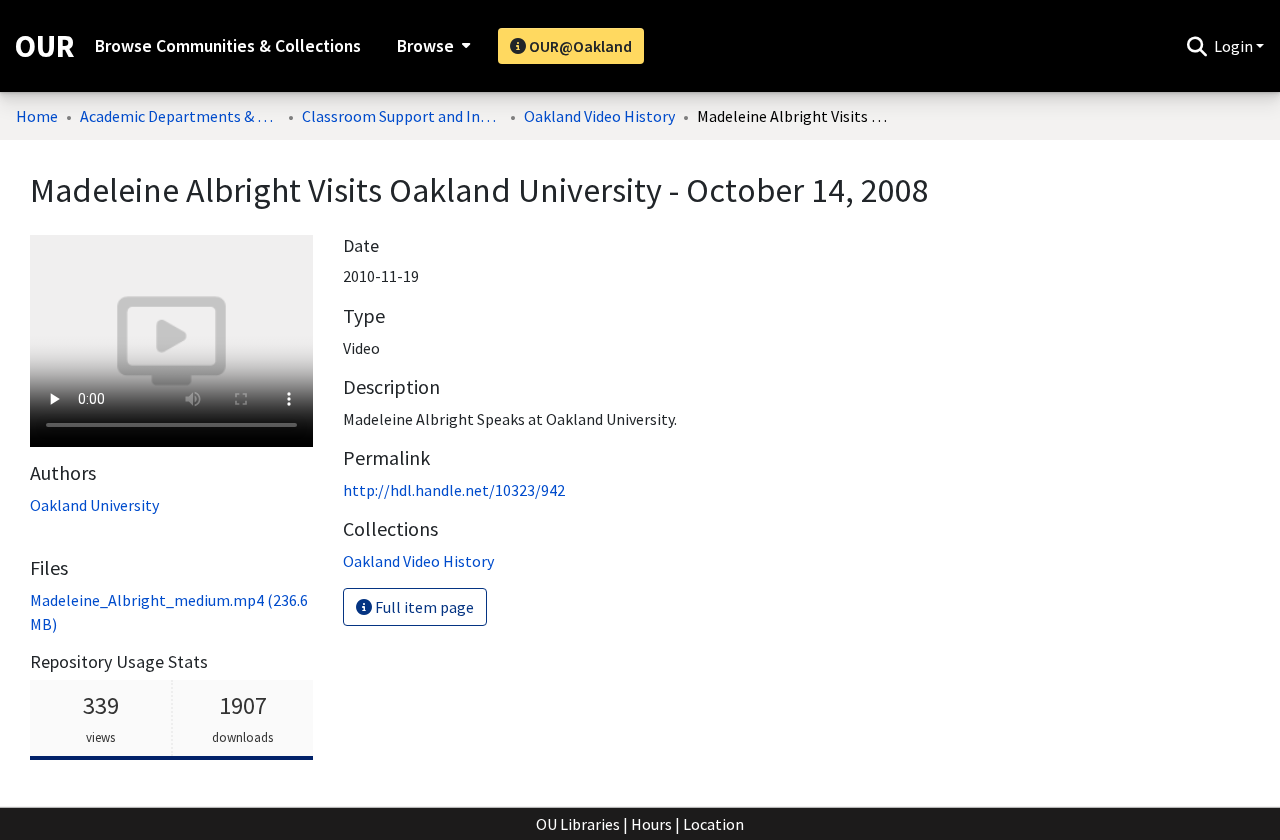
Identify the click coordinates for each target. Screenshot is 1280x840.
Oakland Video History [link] (599, 116)
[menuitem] (431, 46)
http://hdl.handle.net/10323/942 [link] (454, 490)
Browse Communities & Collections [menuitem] (228, 46)
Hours (651, 824)
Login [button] (1235, 46)
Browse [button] (425, 46)
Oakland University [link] (94, 505)
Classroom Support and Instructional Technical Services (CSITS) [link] (402, 116)
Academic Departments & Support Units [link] (180, 116)
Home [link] (37, 116)
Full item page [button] (423, 607)
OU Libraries (578, 824)
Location (713, 824)
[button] (1196, 46)
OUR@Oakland (579, 46)
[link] (418, 561)
